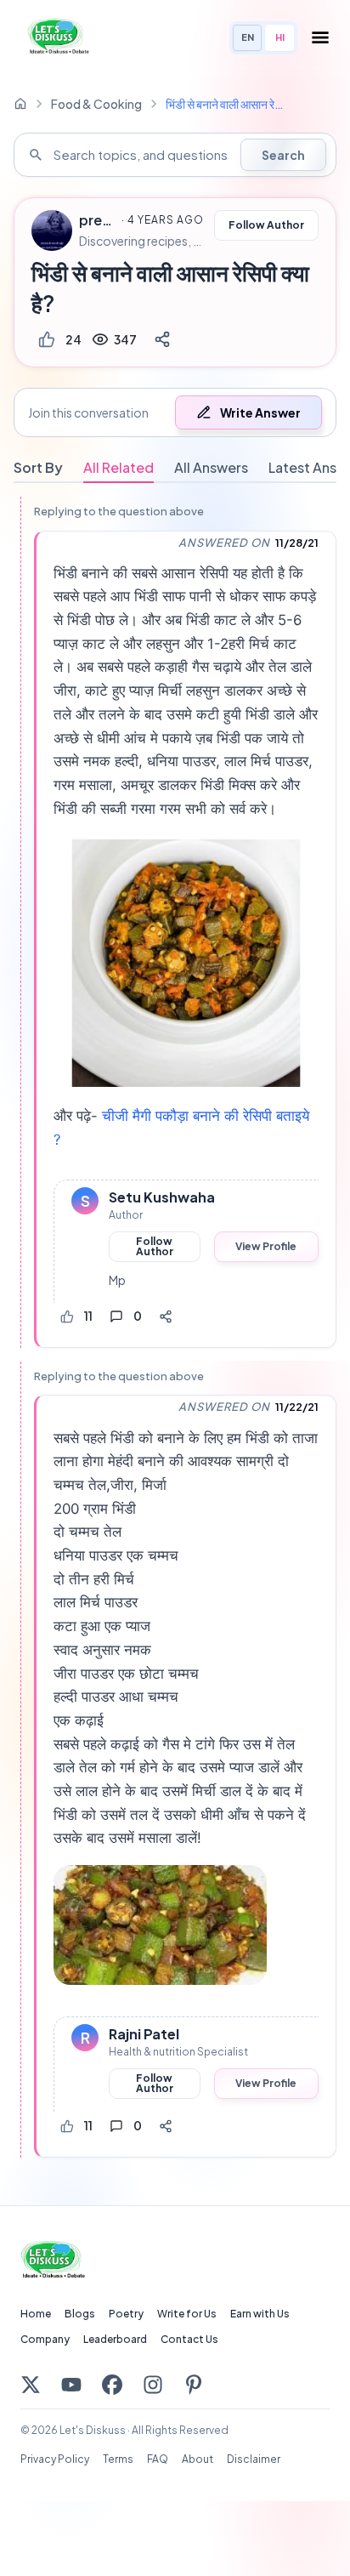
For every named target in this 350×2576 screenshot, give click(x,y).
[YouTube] (71, 2385)
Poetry (126, 2314)
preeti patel (98, 220)
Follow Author (266, 225)
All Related (119, 467)
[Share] (162, 339)
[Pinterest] (194, 2385)
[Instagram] (153, 2385)
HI (280, 37)
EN (248, 37)
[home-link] (20, 104)
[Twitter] (31, 2385)
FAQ (158, 2459)
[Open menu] (320, 37)
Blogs (80, 2314)
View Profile (266, 1246)
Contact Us (189, 2339)
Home (36, 2314)
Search (283, 155)
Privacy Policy (55, 2459)
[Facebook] (112, 2385)
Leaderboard (115, 2339)
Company (45, 2339)
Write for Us (187, 2314)
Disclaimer (254, 2459)
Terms (118, 2459)
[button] (175, 412)
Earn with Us (260, 2314)
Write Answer (260, 412)
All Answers (211, 467)
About (198, 2459)
